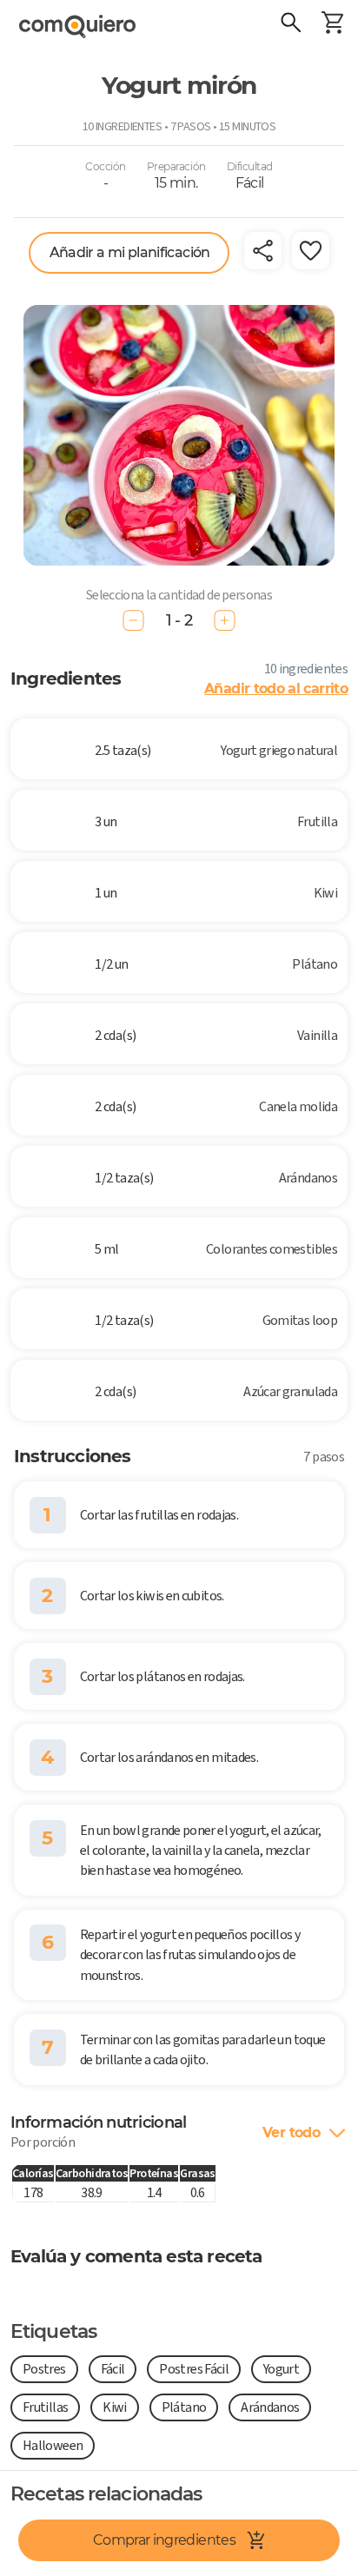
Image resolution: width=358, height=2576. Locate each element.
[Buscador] (290, 24)
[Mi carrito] (332, 24)
